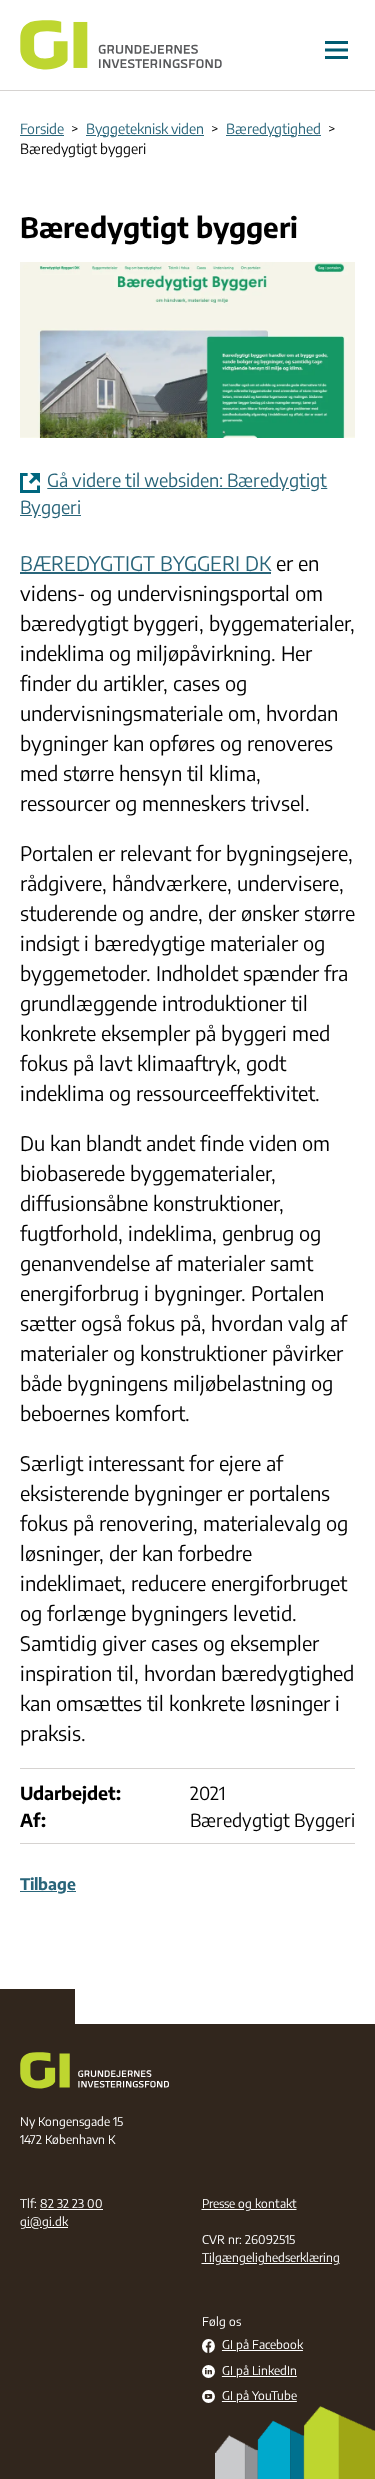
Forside (42, 128)
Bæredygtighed (273, 128)
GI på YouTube (259, 2396)
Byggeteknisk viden (145, 128)
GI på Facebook (262, 2345)
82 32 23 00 (71, 2203)
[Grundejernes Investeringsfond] (121, 45)
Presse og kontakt (249, 2203)
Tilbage (48, 1884)
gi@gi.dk (44, 2221)
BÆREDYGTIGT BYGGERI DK (145, 562)
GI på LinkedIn (259, 2371)
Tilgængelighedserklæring (271, 2257)
